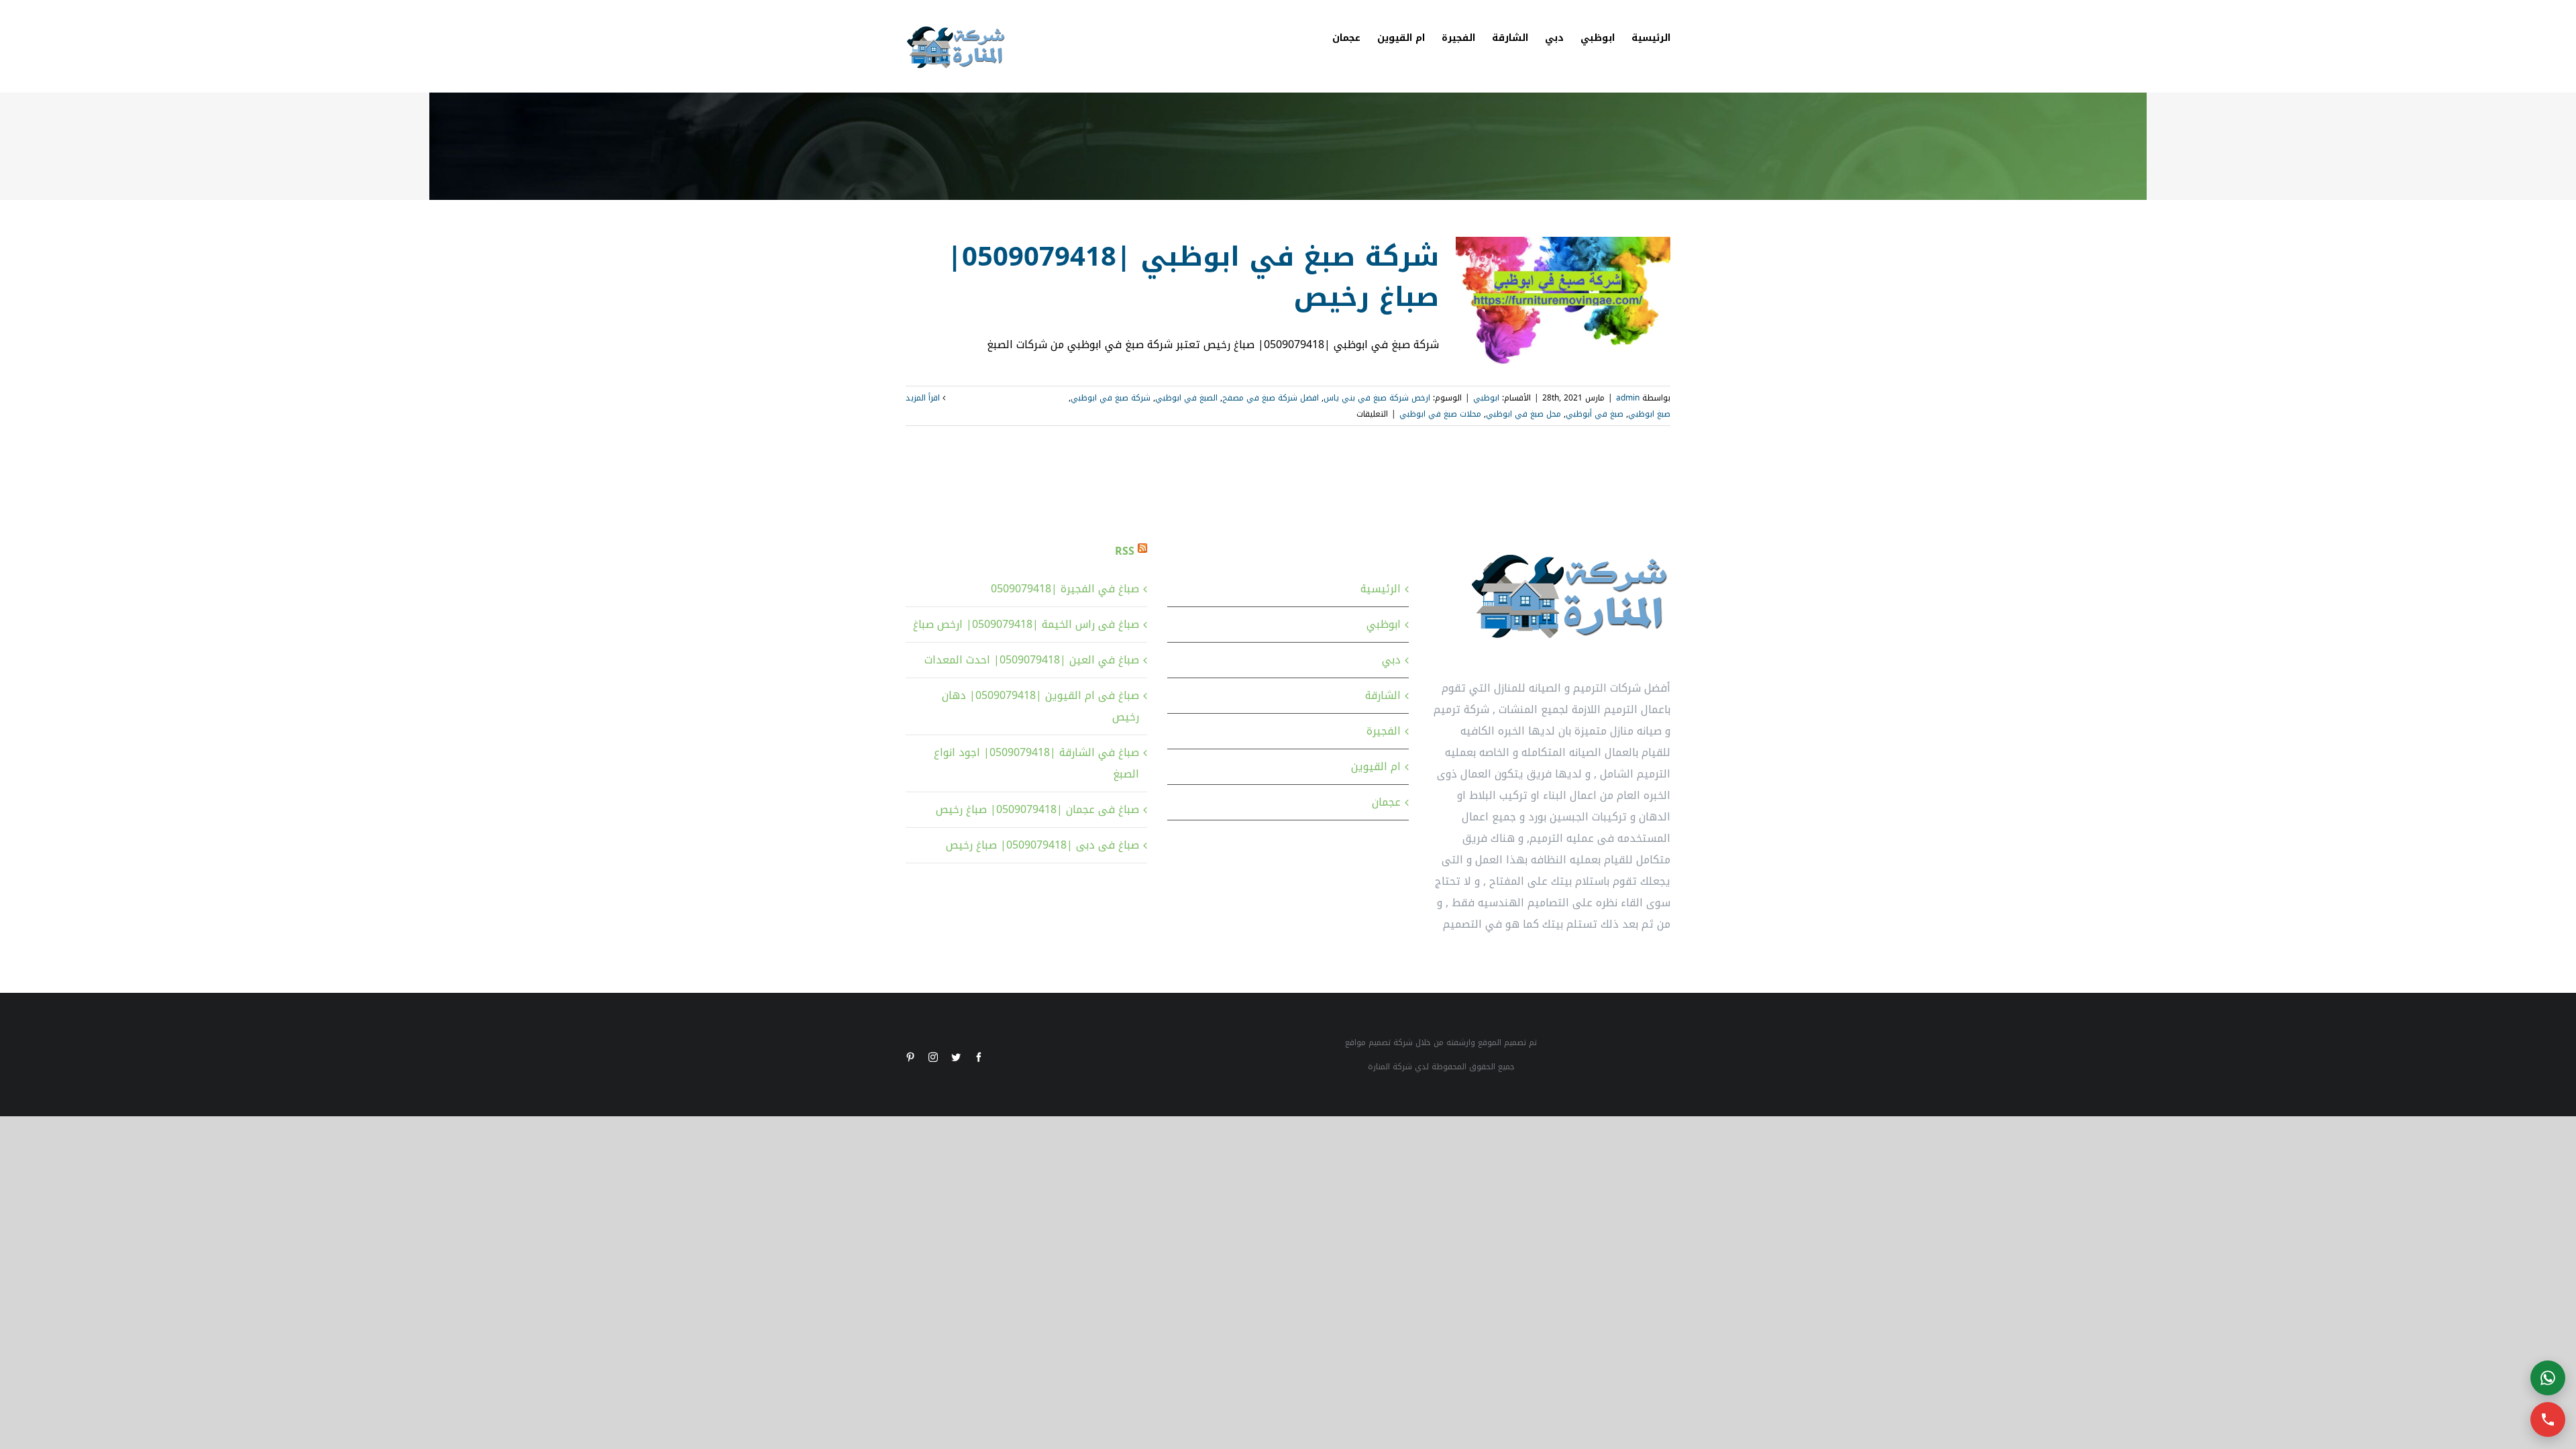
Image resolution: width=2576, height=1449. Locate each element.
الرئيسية (1381, 589)
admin (1628, 398)
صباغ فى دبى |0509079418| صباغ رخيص (1042, 845)
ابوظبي (1486, 398)
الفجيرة (1384, 731)
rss (1125, 551)
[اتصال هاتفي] (2548, 1419)
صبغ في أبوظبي (1595, 414)
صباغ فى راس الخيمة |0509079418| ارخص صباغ (1026, 624)
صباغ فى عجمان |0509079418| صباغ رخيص (1037, 809)
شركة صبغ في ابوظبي (1111, 398)
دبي (1391, 660)
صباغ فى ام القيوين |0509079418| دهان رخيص (1040, 706)
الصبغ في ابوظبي (1186, 398)
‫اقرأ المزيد (924, 398)
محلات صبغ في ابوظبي (1440, 414)
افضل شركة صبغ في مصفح (1271, 398)
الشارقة (1383, 695)
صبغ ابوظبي (1649, 414)
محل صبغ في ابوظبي (1523, 414)
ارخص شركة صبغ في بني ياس (1377, 398)
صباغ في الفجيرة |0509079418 (1065, 589)
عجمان (1386, 802)
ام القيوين (1376, 766)
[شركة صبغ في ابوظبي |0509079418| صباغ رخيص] (1563, 305)
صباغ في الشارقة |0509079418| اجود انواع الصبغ (1036, 763)
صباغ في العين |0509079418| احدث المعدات (1032, 660)
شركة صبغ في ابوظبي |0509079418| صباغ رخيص (1193, 277)
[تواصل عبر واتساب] (2548, 1378)
